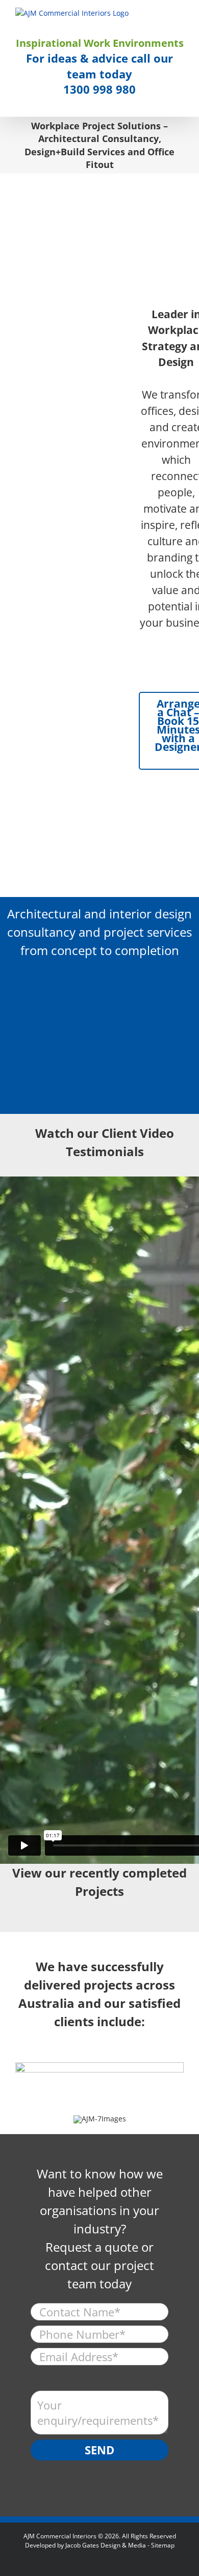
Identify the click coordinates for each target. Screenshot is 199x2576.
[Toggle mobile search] (161, 13)
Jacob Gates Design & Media (106, 2545)
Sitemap (163, 2545)
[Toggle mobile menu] (180, 13)
